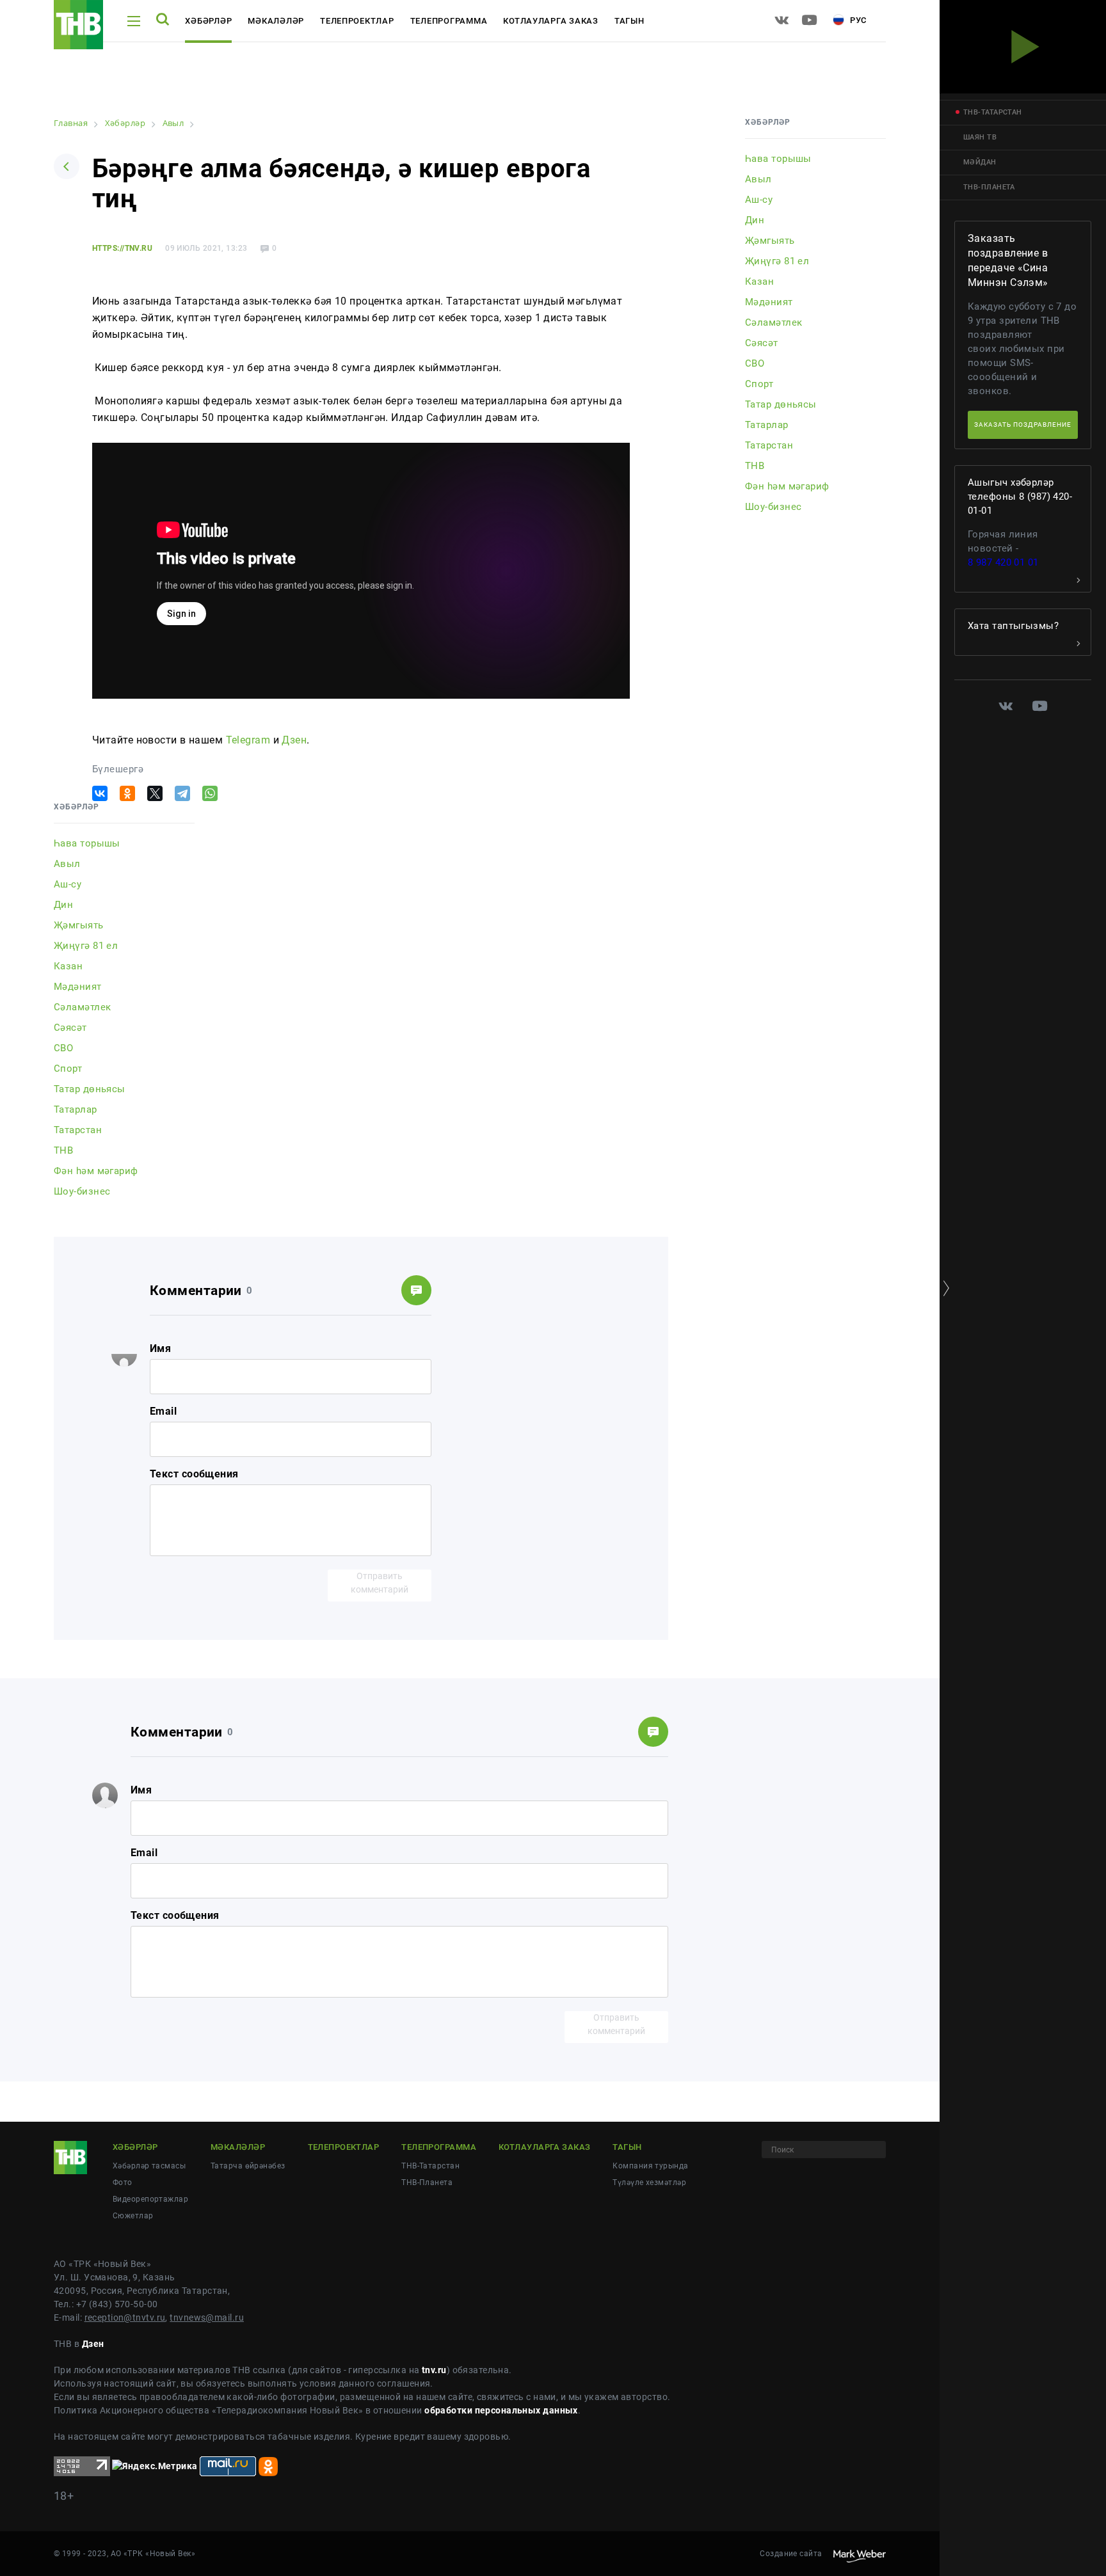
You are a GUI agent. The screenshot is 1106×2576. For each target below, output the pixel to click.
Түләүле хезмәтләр (649, 2182)
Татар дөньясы (90, 1089)
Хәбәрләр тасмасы (149, 2166)
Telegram (248, 740)
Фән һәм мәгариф (96, 1171)
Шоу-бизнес (82, 1191)
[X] (155, 793)
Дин (63, 905)
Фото (123, 2182)
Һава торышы (87, 843)
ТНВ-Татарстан (430, 2166)
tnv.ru (434, 2370)
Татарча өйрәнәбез (248, 2166)
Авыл (67, 864)
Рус (857, 20)
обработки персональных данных (501, 2410)
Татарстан (78, 1130)
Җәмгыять (79, 925)
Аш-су (68, 884)
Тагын (629, 21)
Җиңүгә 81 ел (86, 946)
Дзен (294, 740)
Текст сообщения (194, 1474)
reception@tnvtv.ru (125, 2318)
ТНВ (63, 1150)
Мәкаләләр (276, 21)
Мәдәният (78, 987)
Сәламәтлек (82, 1007)
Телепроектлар (357, 21)
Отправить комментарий (380, 1583)
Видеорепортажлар (150, 2199)
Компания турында (650, 2166)
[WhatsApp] (210, 793)
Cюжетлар (133, 2216)
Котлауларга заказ (551, 21)
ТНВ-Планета (427, 2182)
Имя (160, 1348)
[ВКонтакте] (100, 793)
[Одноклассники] (127, 793)
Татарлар (76, 1109)
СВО (63, 1048)
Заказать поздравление (1023, 425)
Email (163, 1411)
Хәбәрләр (208, 21)
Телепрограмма (449, 21)
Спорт (68, 1069)
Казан (68, 966)
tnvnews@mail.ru (207, 2318)
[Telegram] (182, 793)
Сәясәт (70, 1028)
